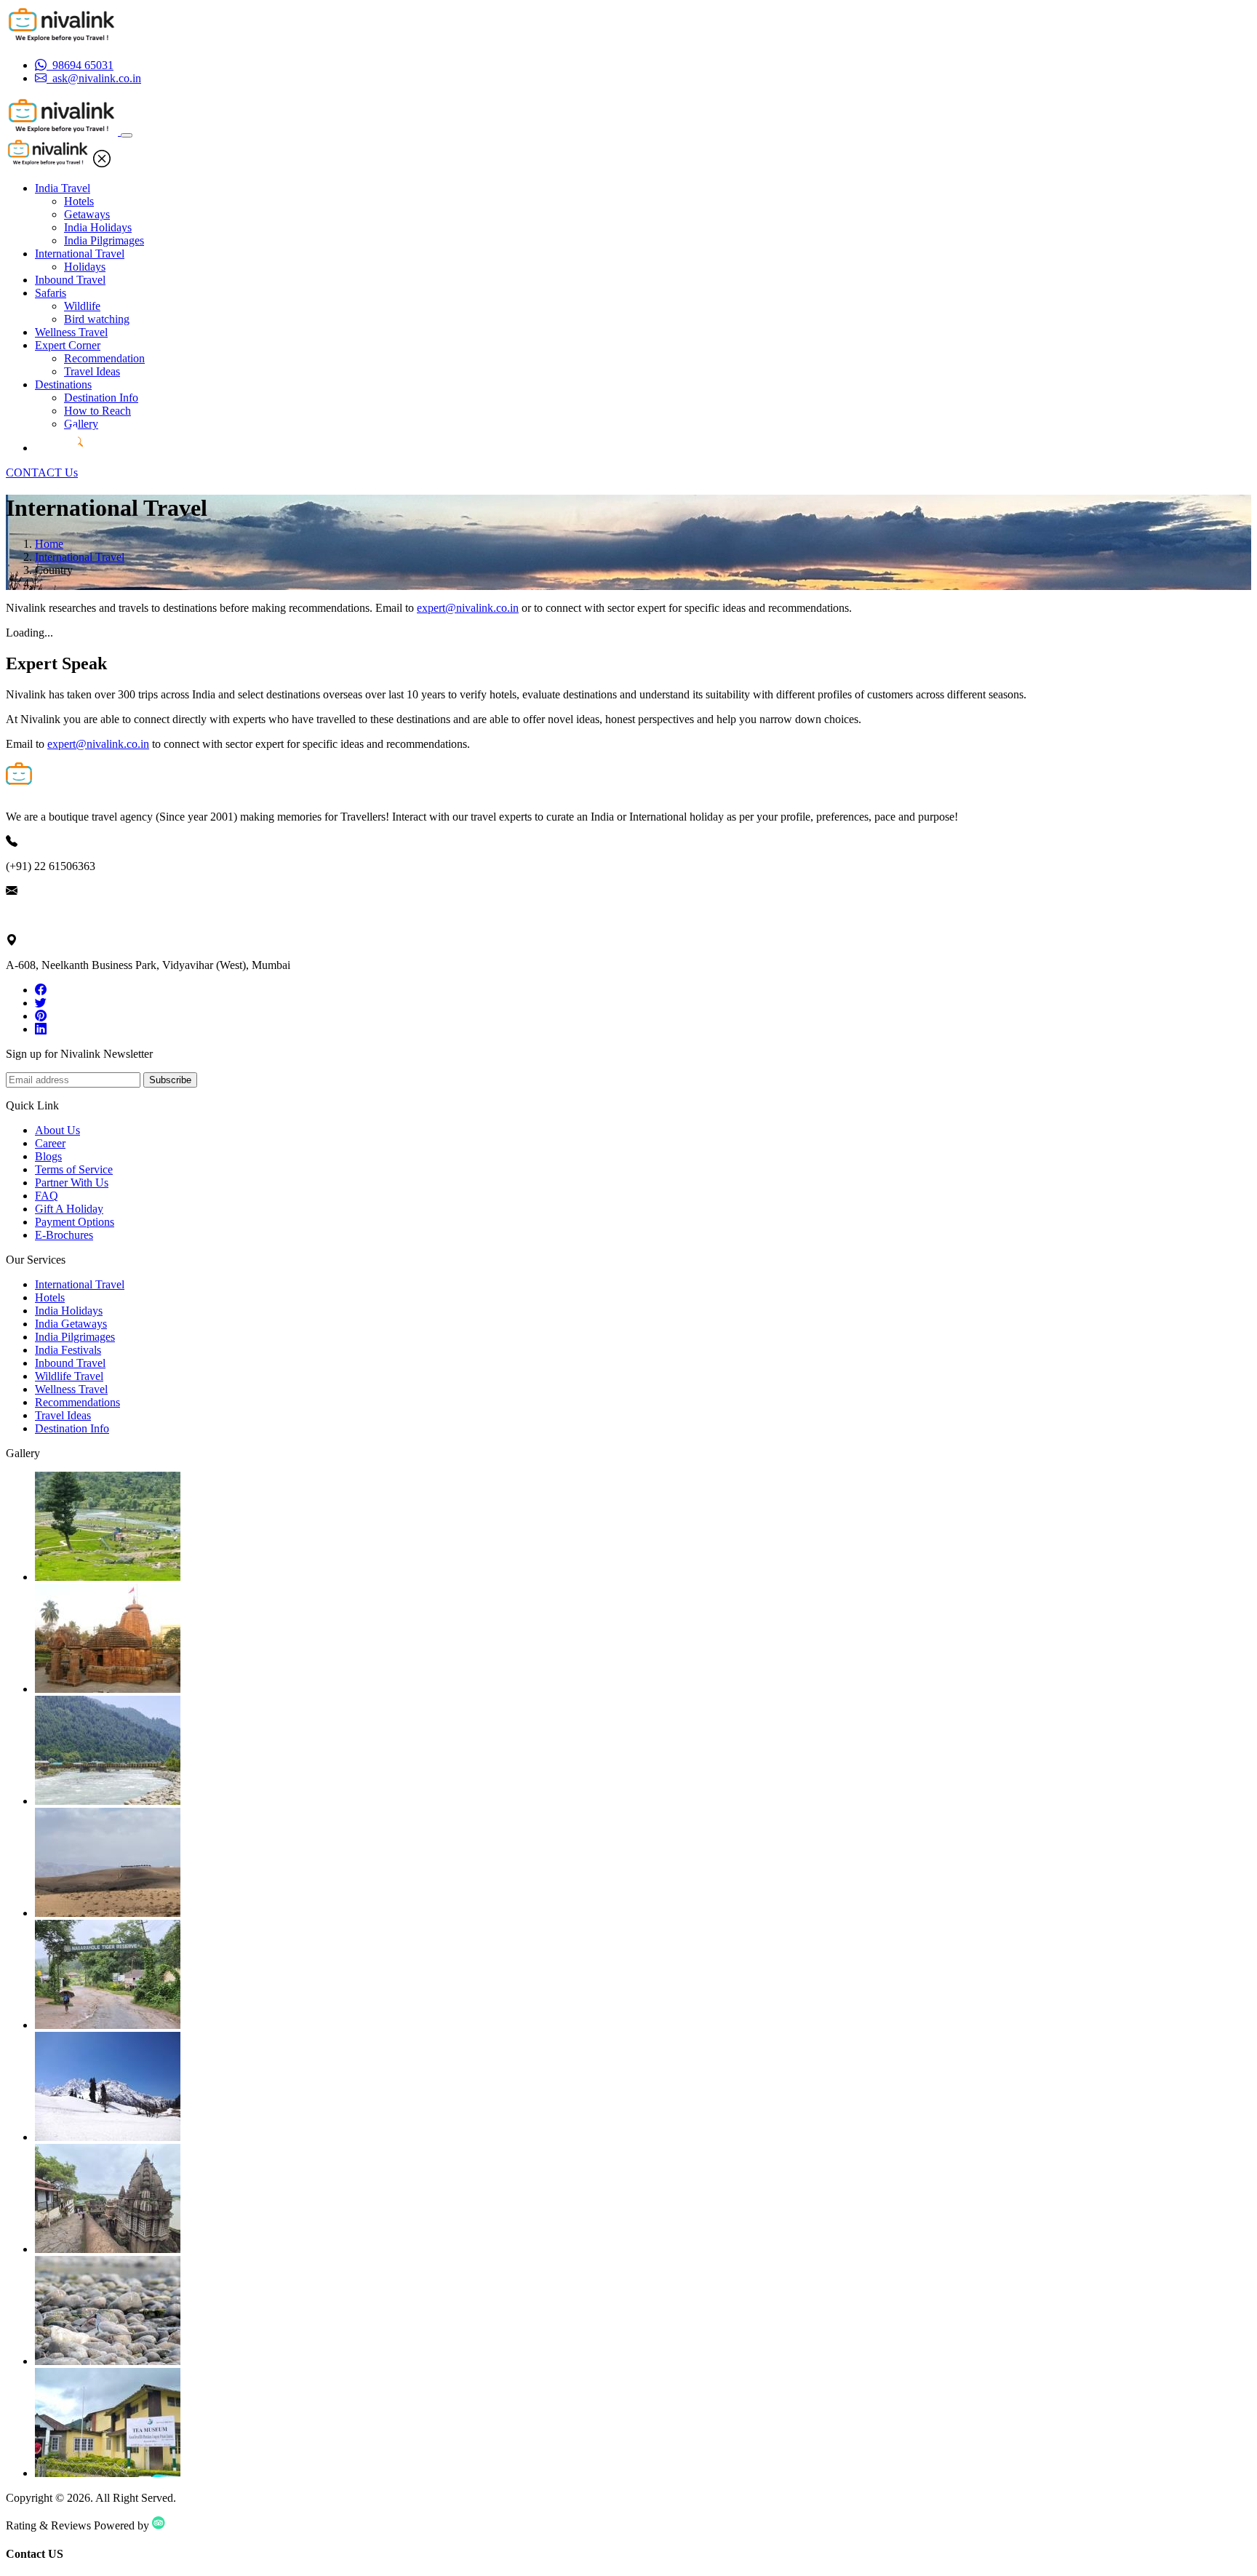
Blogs (48, 1156)
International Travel (80, 254)
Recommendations (77, 1402)
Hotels (79, 201)
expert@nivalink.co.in (468, 608)
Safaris (51, 293)
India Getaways (71, 1324)
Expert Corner (68, 345)
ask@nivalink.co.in (50, 916)
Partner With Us (72, 1183)
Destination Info (101, 398)
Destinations (63, 384)
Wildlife (82, 306)
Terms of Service (74, 1169)
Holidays (85, 267)
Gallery (81, 424)
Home (49, 544)
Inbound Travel (70, 280)
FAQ (47, 1196)
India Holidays (98, 227)
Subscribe (170, 1080)
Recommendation (104, 358)
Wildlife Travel (69, 1376)
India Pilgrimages (104, 240)
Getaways (87, 214)
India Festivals (68, 1350)
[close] (102, 163)
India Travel (63, 188)
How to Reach (97, 411)
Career (50, 1143)
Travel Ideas (92, 371)
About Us (57, 1130)
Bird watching (97, 319)
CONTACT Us (42, 472)
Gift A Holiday (69, 1209)
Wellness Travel (71, 332)
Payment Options (75, 1222)
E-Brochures (64, 1235)
